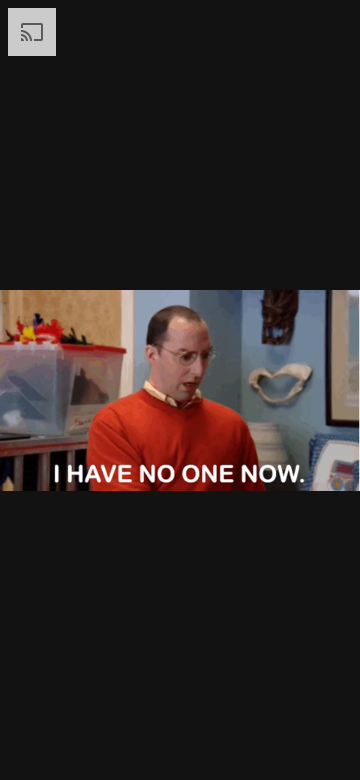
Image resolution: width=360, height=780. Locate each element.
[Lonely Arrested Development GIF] (180, 390)
